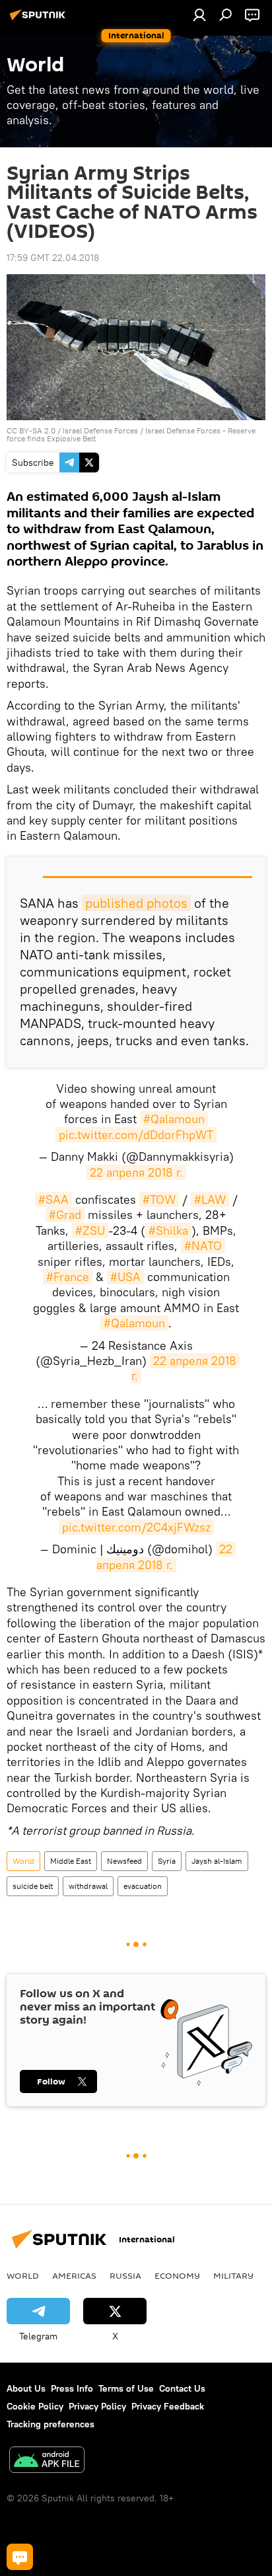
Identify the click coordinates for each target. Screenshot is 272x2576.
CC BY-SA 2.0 (31, 430)
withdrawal (88, 1886)
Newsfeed (124, 1861)
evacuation (143, 1886)
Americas (74, 2275)
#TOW (159, 1199)
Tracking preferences (51, 2424)
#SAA (53, 1199)
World (23, 1861)
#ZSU (90, 1231)
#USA (125, 1277)
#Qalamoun (174, 1119)
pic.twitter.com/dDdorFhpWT (136, 1135)
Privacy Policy (97, 2406)
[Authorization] (199, 15)
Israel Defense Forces (100, 430)
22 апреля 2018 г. (136, 1172)
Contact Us (182, 2388)
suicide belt (33, 1886)
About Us (26, 2388)
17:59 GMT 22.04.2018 (53, 258)
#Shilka (168, 1231)
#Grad (65, 1215)
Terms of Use (126, 2388)
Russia (125, 2275)
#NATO (203, 1246)
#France (68, 1277)
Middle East (71, 1861)
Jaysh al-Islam (217, 1861)
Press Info (72, 2388)
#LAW (210, 1199)
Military (233, 2275)
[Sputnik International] (40, 20)
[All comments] (20, 2557)
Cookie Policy (35, 2406)
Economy (177, 2275)
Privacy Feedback (168, 2406)
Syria (167, 1861)
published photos (136, 903)
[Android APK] (47, 2461)
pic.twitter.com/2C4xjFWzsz (136, 1527)
